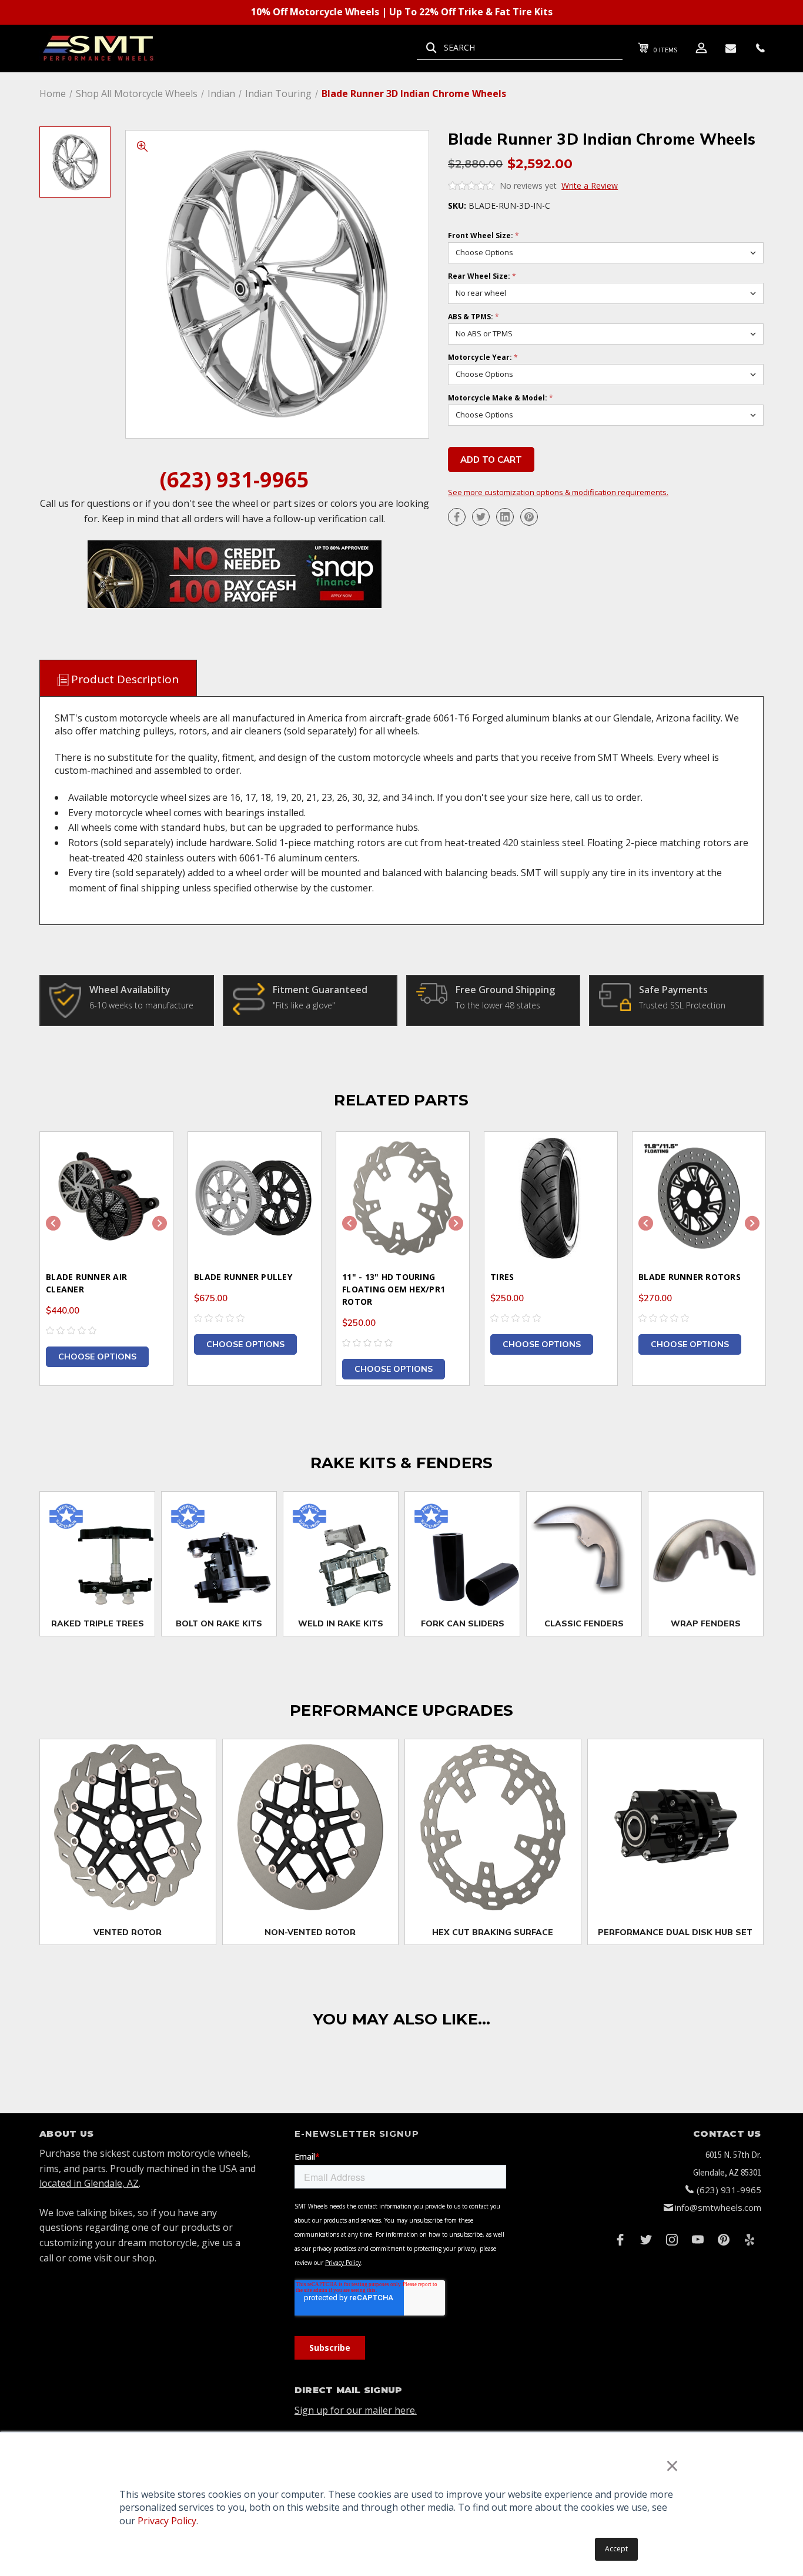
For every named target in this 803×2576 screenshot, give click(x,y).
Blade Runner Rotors (690, 1277)
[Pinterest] (529, 517)
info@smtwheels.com (718, 2207)
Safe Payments (673, 990)
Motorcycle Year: (483, 358)
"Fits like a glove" (304, 1005)
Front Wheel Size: (484, 236)
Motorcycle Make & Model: (501, 398)
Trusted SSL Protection (682, 1005)
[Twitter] (481, 517)
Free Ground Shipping (505, 990)
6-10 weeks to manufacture (141, 1005)
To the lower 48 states (498, 1005)
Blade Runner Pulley (243, 1277)
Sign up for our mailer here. (356, 2410)
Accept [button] (616, 2549)
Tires (502, 1277)
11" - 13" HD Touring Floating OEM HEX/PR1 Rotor (394, 1289)
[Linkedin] (505, 517)
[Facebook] (457, 517)
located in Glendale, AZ (89, 2183)
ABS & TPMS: (474, 317)
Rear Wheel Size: (482, 276)
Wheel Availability (130, 990)
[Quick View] (149, 1156)
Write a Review (590, 186)
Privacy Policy (167, 2521)
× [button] (672, 2465)
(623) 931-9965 (235, 480)
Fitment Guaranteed (320, 990)
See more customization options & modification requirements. (558, 492)
